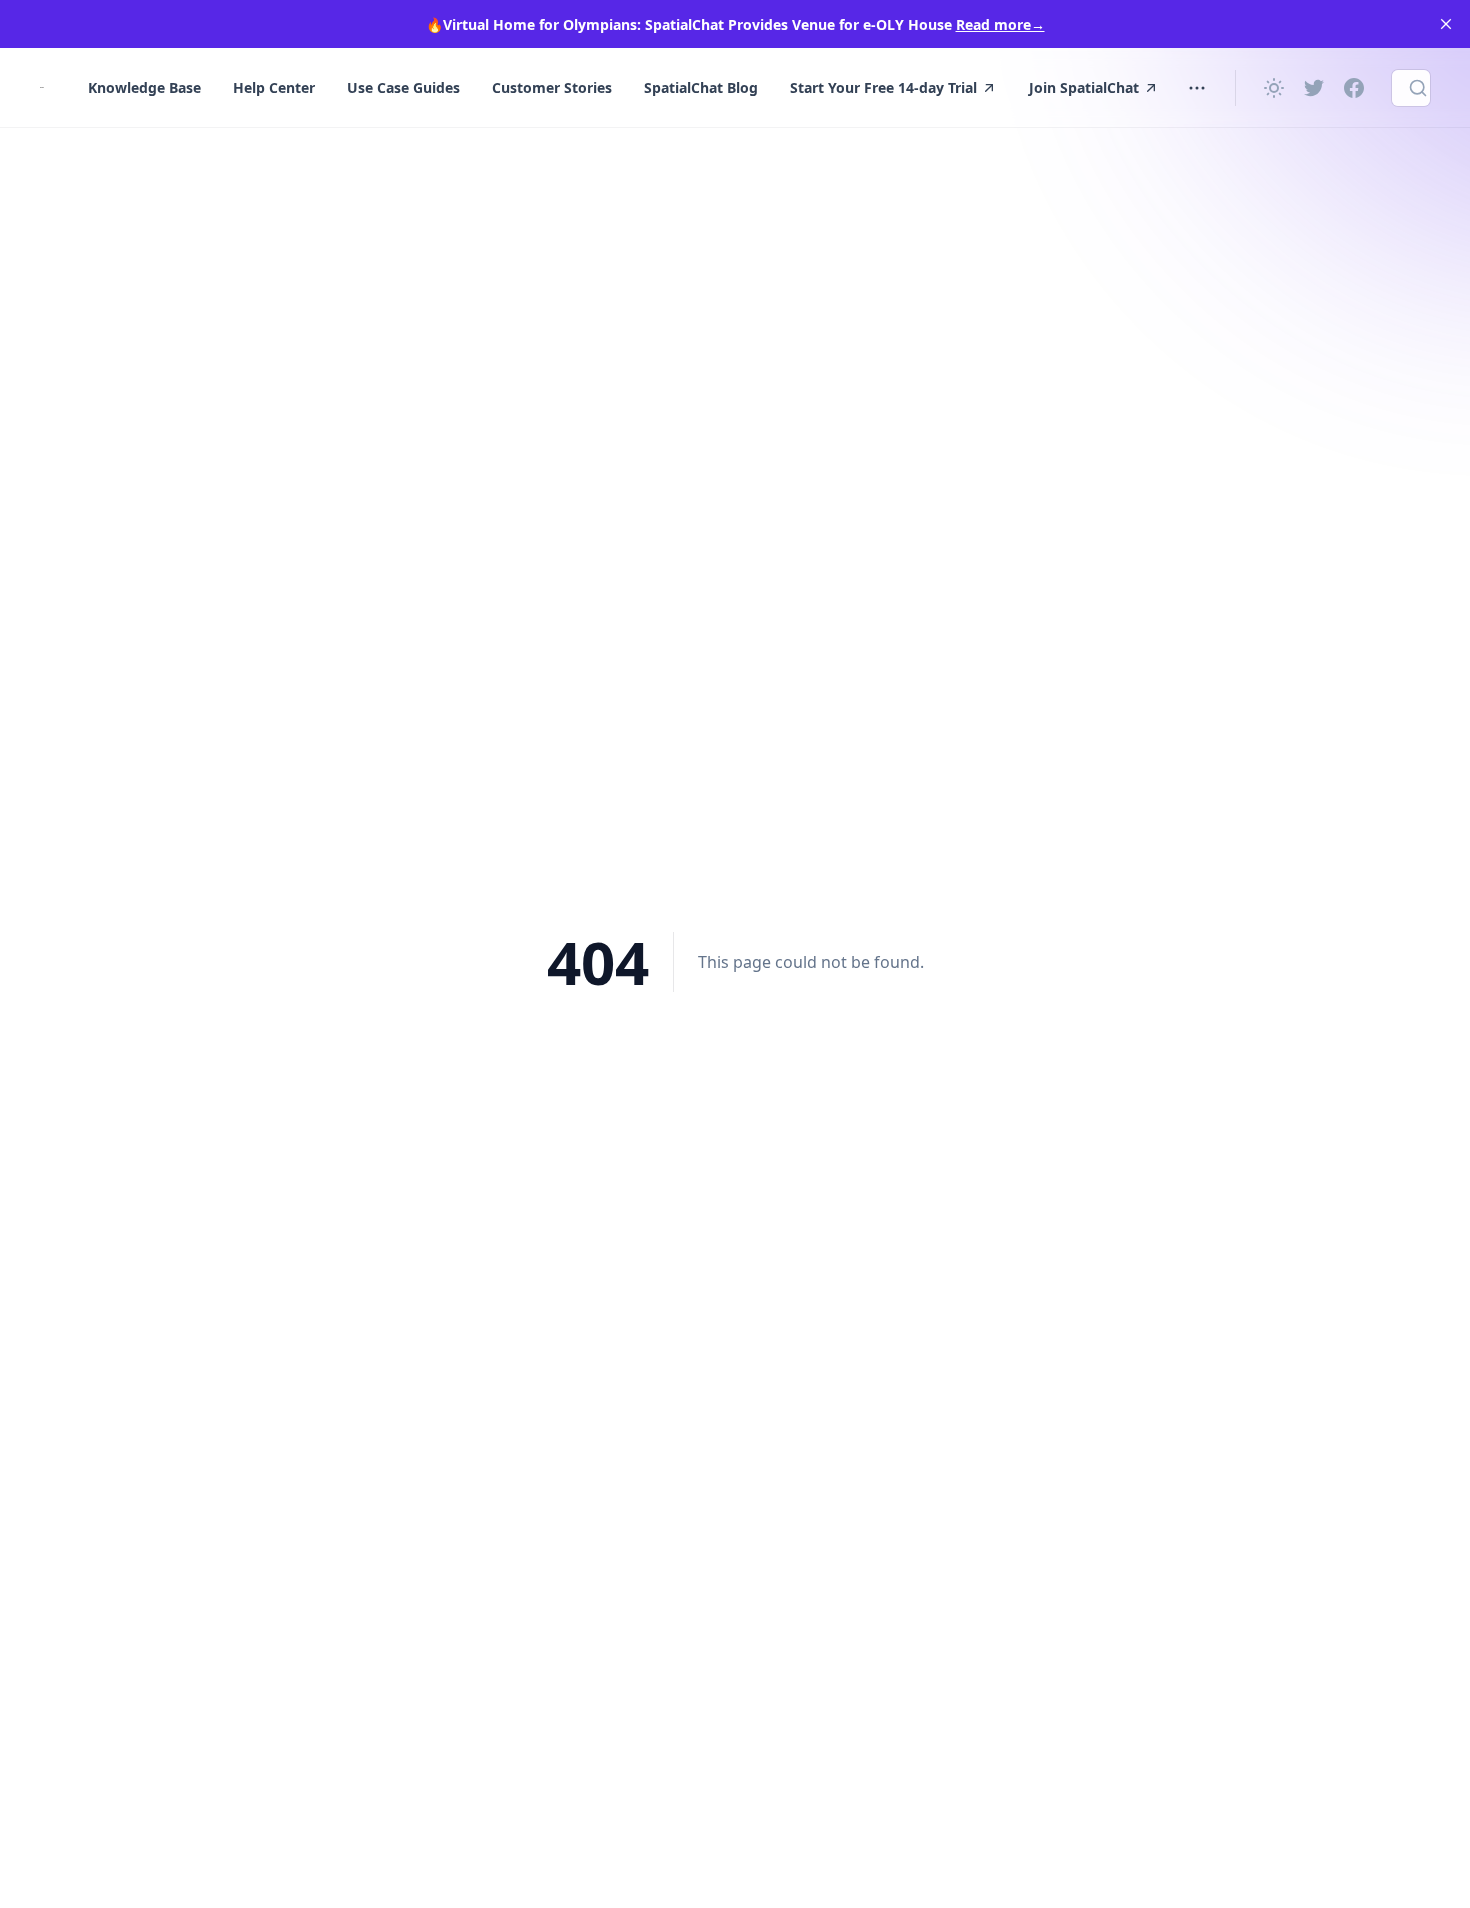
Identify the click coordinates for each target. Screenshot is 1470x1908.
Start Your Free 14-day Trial (883, 87)
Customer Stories (552, 87)
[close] (1446, 24)
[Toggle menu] (1197, 88)
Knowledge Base (144, 87)
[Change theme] (1274, 88)
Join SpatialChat (1084, 87)
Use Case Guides (403, 87)
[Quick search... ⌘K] (1411, 88)
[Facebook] (1354, 88)
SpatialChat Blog (701, 87)
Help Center (274, 87)
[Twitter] (1314, 88)
